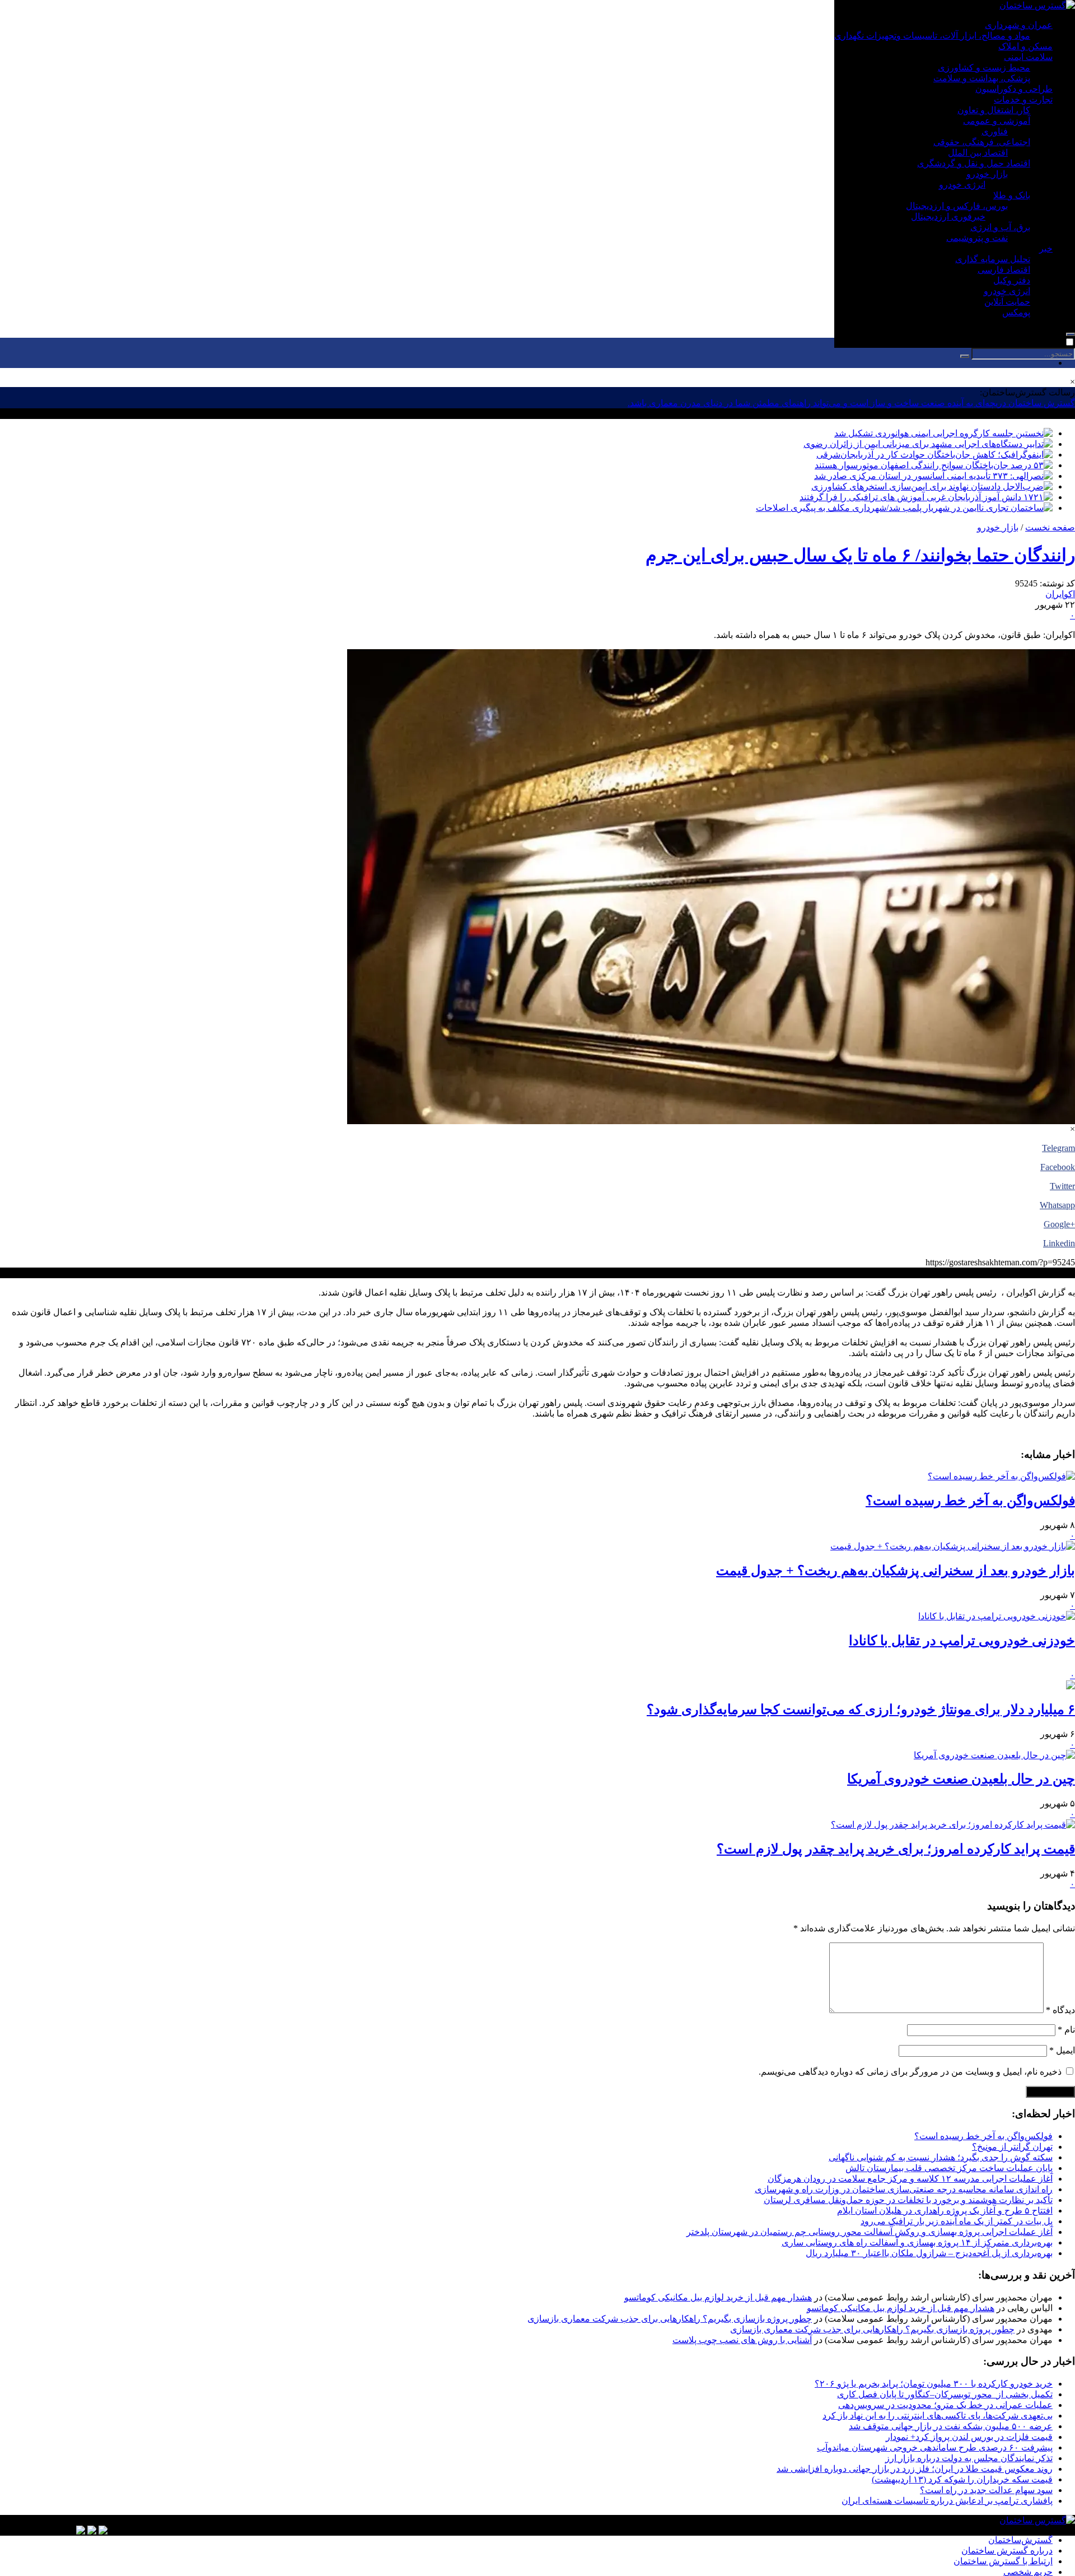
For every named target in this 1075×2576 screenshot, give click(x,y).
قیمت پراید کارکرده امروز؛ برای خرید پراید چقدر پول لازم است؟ (896, 1849)
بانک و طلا (1012, 195)
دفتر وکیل (1012, 280)
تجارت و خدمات (1023, 99)
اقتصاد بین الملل (978, 153)
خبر (1046, 248)
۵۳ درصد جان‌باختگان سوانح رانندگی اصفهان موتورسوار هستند (929, 465)
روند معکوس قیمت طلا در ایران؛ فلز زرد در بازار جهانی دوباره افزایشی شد (915, 2469)
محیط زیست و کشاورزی (984, 67)
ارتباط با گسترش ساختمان (1003, 2561)
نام (1066, 2030)
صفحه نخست (1050, 527)
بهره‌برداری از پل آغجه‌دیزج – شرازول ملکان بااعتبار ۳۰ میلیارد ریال (929, 2253)
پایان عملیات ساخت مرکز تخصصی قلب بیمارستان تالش (949, 2168)
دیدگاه (1060, 2010)
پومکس (1016, 312)
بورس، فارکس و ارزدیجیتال (957, 206)
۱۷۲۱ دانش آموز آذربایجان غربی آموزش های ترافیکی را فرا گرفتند (922, 497)
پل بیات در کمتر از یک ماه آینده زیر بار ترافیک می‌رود (957, 2221)
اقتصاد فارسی (1004, 270)
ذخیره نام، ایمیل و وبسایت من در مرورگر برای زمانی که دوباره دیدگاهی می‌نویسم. (910, 2072)
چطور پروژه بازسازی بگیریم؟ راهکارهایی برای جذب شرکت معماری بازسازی (670, 2319)
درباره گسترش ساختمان (1007, 2551)
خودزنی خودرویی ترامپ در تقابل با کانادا (962, 1641)
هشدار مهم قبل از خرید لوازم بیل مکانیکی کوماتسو (718, 2297)
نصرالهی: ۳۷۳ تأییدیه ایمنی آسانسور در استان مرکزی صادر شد (929, 476)
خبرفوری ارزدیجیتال (948, 216)
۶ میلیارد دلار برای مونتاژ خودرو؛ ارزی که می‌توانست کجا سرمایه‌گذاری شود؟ (861, 1709)
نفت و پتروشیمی (977, 238)
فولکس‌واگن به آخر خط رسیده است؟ (970, 1501)
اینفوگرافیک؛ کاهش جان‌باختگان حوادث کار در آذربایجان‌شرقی (930, 455)
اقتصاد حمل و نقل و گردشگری (974, 163)
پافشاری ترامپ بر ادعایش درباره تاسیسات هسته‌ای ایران (947, 2501)
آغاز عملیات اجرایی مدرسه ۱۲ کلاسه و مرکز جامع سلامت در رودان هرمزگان (910, 2179)
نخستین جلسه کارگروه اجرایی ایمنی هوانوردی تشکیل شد (939, 433)
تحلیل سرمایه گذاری (993, 259)
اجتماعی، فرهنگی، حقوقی (982, 142)
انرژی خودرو (962, 185)
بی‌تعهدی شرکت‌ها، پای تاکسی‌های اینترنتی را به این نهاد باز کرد (938, 2416)
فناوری (995, 131)
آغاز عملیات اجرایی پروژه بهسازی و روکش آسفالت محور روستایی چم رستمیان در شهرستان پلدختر (870, 2232)
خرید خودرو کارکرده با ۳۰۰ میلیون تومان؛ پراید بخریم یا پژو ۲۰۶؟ (934, 2384)
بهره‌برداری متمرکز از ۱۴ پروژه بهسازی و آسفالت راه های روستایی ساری (917, 2242)
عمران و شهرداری (1019, 25)
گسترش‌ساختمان (1020, 2540)
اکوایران (1060, 594)
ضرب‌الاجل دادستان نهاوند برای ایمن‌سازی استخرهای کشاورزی (927, 486)
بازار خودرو (987, 174)
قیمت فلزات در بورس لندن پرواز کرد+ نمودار (969, 2437)
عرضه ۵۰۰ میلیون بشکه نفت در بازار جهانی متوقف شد (951, 2426)
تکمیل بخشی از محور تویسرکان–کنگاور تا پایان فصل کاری (945, 2394)
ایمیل (1062, 2050)
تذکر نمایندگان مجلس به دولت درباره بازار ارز (969, 2458)
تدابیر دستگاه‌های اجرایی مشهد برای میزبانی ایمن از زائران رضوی (924, 444)
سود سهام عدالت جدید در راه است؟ (986, 2490)
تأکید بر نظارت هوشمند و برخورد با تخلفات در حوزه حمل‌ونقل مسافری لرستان (908, 2200)
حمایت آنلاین (1007, 302)
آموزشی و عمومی (997, 121)
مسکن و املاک (1025, 46)
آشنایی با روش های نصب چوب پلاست (742, 2340)
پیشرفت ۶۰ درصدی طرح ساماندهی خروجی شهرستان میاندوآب (935, 2447)
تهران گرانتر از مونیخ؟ (1012, 2147)
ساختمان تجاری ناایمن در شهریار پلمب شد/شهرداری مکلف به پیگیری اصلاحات (900, 508)
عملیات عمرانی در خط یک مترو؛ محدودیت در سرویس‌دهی (945, 2405)
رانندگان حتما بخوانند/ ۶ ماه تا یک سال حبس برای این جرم (860, 555)
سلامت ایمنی (1028, 57)
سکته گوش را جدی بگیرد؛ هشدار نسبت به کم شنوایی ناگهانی (941, 2157)
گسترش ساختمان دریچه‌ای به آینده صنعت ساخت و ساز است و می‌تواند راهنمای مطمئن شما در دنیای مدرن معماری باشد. (851, 403)
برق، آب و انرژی (1000, 227)
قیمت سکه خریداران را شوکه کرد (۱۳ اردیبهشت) (962, 2479)
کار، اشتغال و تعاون (994, 110)
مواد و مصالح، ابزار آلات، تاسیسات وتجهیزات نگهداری (932, 36)
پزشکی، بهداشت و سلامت (982, 78)
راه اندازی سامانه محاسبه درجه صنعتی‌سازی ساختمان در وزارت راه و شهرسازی (904, 2189)
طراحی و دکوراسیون (1014, 89)
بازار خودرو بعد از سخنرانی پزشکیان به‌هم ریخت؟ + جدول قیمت (896, 1571)
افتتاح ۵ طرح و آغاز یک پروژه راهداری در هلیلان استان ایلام (945, 2211)
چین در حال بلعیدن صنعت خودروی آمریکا (961, 1779)
